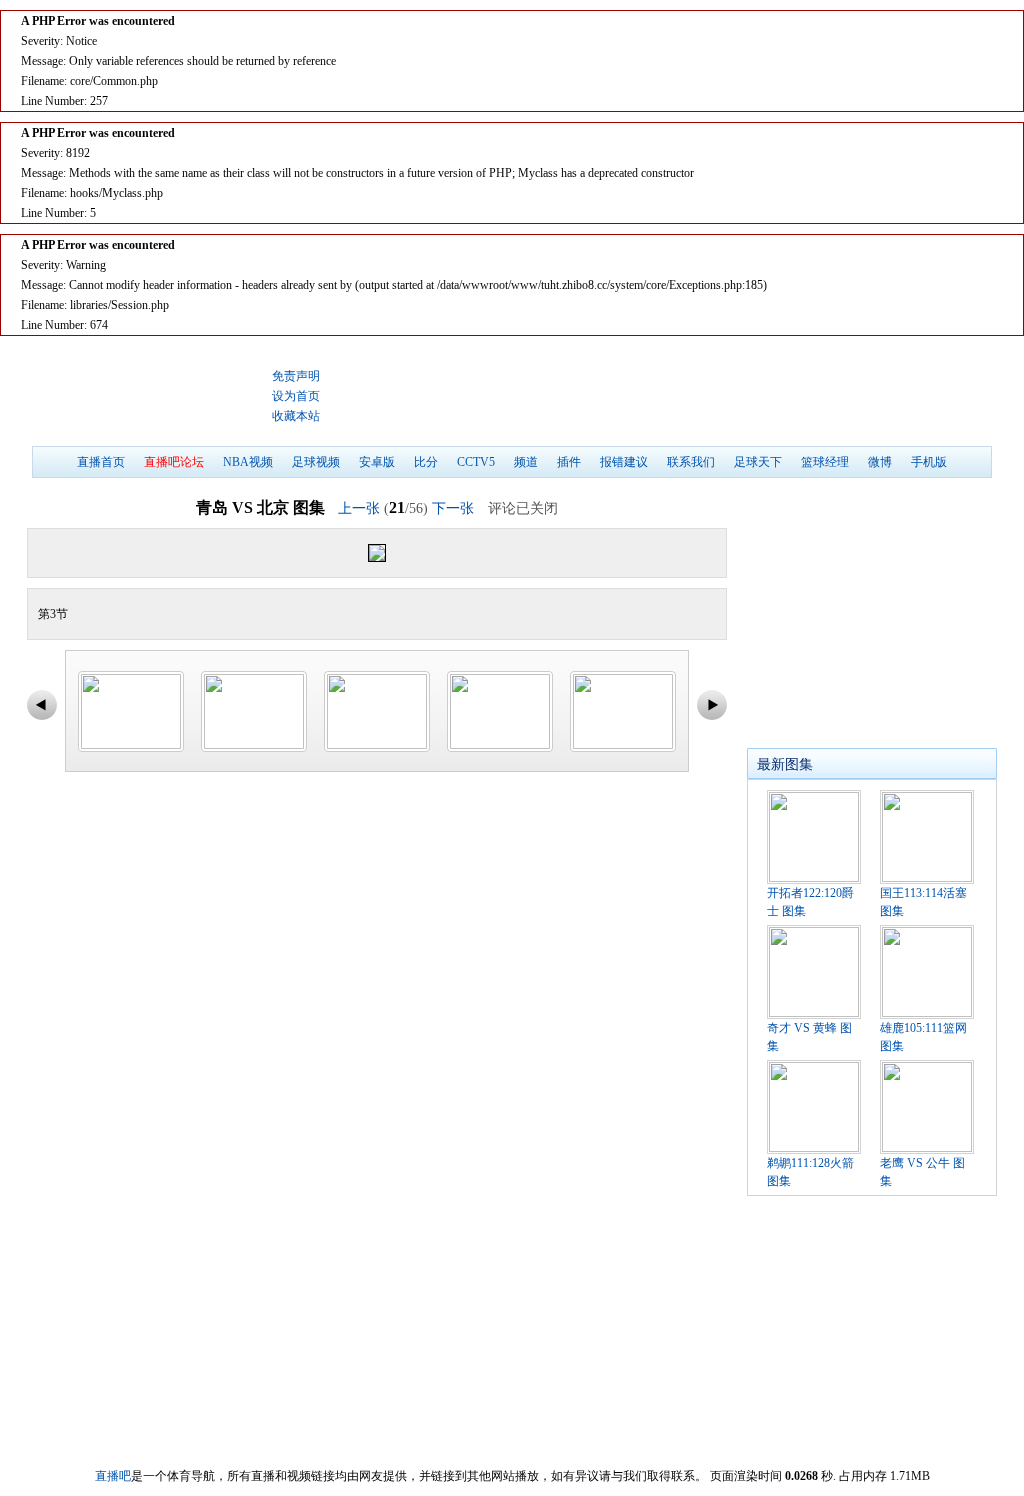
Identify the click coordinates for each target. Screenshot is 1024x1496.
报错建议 (624, 462)
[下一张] (551, 553)
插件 (569, 462)
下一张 (453, 508)
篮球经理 (825, 462)
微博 (880, 462)
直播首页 (101, 462)
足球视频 (316, 462)
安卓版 (377, 462)
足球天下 (758, 462)
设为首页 (296, 396)
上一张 (359, 508)
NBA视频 (248, 462)
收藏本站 (296, 416)
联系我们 (691, 462)
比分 (426, 462)
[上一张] (202, 553)
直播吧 (147, 396)
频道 (526, 462)
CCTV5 (476, 462)
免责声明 (296, 376)
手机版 (929, 462)
